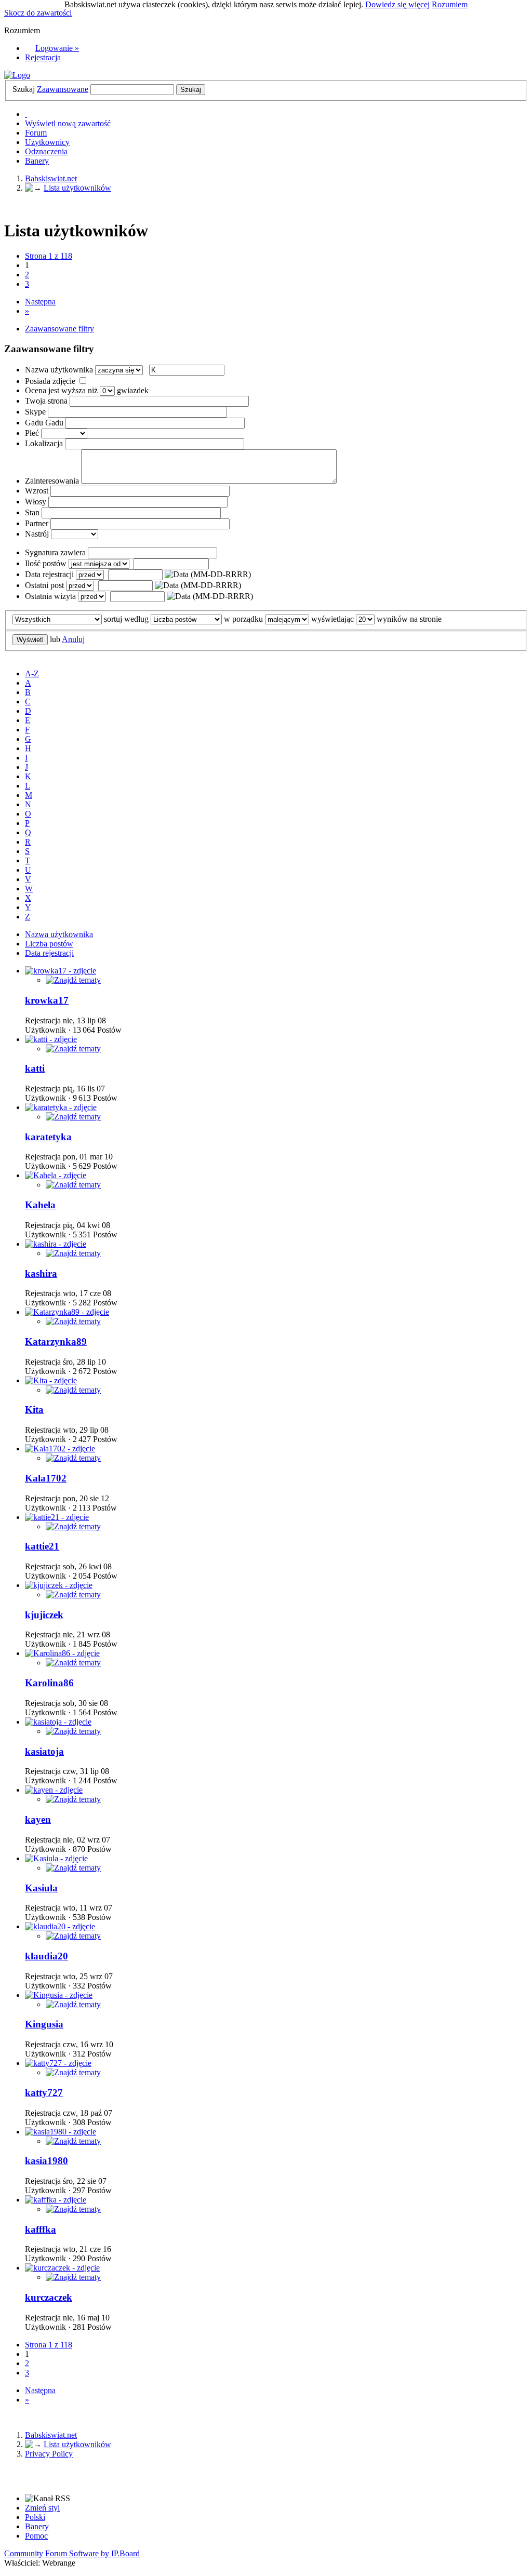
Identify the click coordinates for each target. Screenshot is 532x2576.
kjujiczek (44, 1615)
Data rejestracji (49, 574)
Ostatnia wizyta (50, 596)
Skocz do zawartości (38, 13)
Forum (36, 133)
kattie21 (42, 1546)
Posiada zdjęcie (50, 381)
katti (35, 1068)
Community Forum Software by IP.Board (72, 2553)
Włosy (36, 502)
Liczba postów (49, 944)
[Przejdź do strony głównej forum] (17, 75)
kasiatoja (44, 1751)
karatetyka (48, 1137)
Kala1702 (46, 1478)
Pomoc (36, 2536)
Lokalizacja (44, 443)
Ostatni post (44, 585)
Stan (32, 512)
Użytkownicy (47, 142)
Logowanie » (57, 48)
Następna (40, 302)
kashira (41, 1273)
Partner (37, 523)
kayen (38, 1819)
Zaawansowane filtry (59, 329)
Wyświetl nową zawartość (68, 123)
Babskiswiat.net (51, 2435)
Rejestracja (43, 57)
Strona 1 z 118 (49, 256)
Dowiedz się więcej (397, 4)
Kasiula (41, 1888)
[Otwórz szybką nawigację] (26, 114)
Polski (35, 2517)
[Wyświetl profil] (61, 971)
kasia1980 (46, 2161)
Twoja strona (46, 401)
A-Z (32, 673)
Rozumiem (450, 4)
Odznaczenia (46, 151)
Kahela (40, 1205)
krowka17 (47, 1000)
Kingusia (44, 2024)
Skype (35, 412)
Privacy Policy (49, 2454)
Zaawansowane (63, 89)
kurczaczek (49, 2297)
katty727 (44, 2093)
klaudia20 (46, 1956)
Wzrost (37, 491)
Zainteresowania (52, 481)
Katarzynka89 (56, 1342)
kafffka (41, 2229)
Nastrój (37, 534)
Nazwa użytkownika (59, 370)
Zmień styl (42, 2508)
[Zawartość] (73, 980)
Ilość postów (46, 563)
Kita (34, 1410)
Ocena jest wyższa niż (61, 390)
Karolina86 (49, 1683)
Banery (37, 161)
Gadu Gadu (44, 423)
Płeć (32, 433)
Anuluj (73, 639)
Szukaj (24, 89)
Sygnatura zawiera (55, 552)
